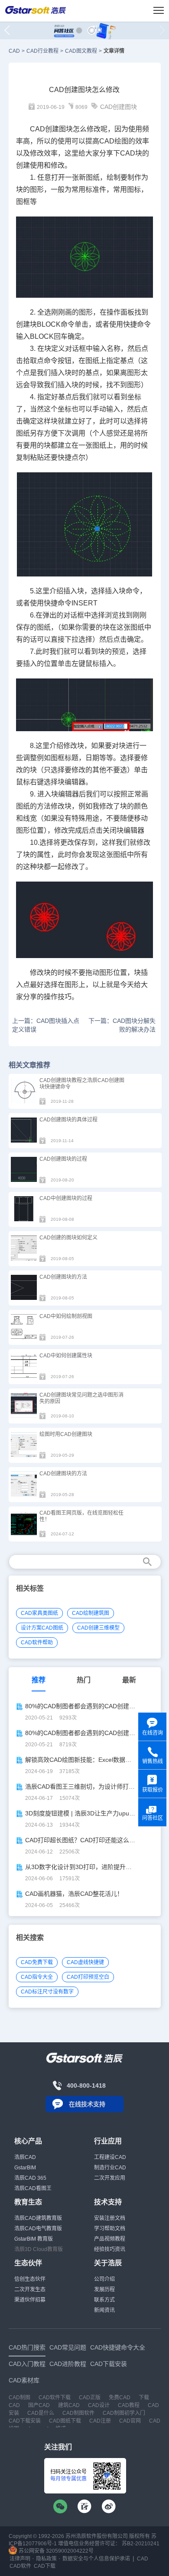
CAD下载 (45, 2566)
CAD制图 (19, 2398)
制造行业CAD (110, 2168)
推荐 (39, 1680)
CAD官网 (130, 2421)
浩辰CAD (25, 2157)
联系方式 (104, 2300)
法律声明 (20, 2559)
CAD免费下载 (37, 1962)
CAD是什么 (41, 2413)
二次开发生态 (30, 2289)
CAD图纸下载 (65, 2421)
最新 (129, 1680)
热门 (84, 1680)
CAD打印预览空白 (88, 1977)
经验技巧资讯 (110, 2249)
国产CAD (39, 2405)
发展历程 (104, 2289)
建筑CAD (69, 2405)
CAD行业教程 (42, 51)
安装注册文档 (110, 2218)
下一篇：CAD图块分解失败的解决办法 (122, 1025)
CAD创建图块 (119, 107)
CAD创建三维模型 (98, 1628)
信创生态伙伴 (30, 2279)
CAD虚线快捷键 (85, 1962)
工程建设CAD (110, 2157)
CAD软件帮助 (37, 1643)
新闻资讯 (104, 2310)
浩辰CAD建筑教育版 (38, 2218)
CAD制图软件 (78, 2413)
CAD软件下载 (55, 2398)
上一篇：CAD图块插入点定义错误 (46, 1025)
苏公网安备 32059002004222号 (55, 2551)
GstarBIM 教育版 (34, 2239)
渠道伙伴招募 (30, 2300)
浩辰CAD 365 (30, 2178)
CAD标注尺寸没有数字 (47, 1992)
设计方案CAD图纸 (42, 1628)
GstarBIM (25, 2168)
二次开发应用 (110, 2178)
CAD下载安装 (25, 2421)
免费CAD (120, 2398)
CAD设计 (99, 2405)
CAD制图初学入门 (124, 2413)
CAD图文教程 (81, 51)
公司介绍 (104, 2279)
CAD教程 (129, 2405)
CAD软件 (20, 2566)
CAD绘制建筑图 (91, 1613)
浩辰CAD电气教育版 (38, 2229)
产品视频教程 (110, 2239)
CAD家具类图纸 (39, 1613)
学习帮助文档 (110, 2229)
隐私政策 (46, 2559)
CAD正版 (90, 2398)
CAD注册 (100, 2421)
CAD (14, 51)
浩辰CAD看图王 (33, 2188)
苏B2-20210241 (141, 2544)
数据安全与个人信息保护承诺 (96, 2559)
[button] (79, 30)
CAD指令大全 (37, 1977)
